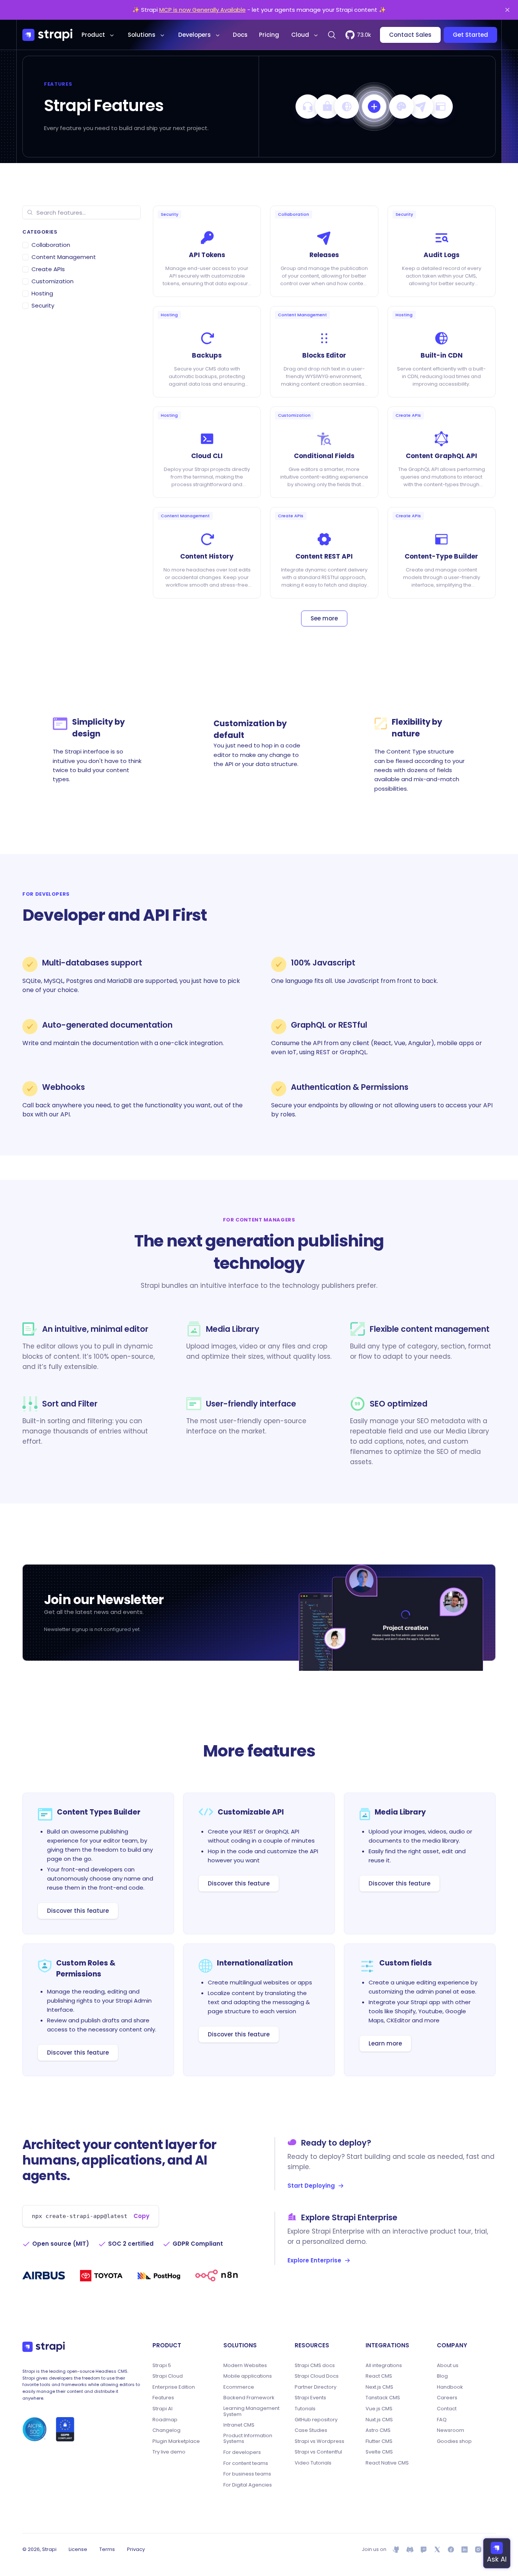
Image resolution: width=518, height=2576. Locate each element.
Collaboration (51, 245)
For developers (242, 2452)
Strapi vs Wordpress (319, 2441)
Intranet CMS (239, 2425)
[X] (437, 2549)
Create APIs (48, 269)
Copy (141, 2216)
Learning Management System (251, 2411)
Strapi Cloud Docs (317, 2376)
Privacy (136, 2549)
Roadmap (165, 2420)
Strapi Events (310, 2398)
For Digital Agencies (248, 2485)
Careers (447, 2398)
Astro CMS (378, 2430)
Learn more (385, 2043)
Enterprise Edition (174, 2387)
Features (163, 2398)
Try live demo (169, 2452)
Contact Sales (410, 35)
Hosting (42, 293)
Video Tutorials (313, 2463)
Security (43, 305)
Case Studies (311, 2430)
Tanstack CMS (383, 2398)
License (78, 2549)
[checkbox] (25, 245)
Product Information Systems (248, 2439)
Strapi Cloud (168, 2376)
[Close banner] (507, 10)
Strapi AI (162, 2409)
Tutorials (305, 2409)
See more (324, 618)
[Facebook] (451, 2549)
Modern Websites (245, 2366)
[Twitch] (424, 2549)
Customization (53, 281)
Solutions (142, 35)
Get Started (470, 35)
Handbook (450, 2387)
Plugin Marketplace (176, 2441)
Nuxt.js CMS (379, 2420)
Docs (240, 35)
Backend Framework (249, 2398)
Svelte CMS (379, 2452)
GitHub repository (316, 2420)
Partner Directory (316, 2387)
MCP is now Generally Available (202, 10)
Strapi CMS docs (315, 2366)
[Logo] (47, 35)
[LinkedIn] (465, 2549)
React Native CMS (387, 2463)
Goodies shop (454, 2441)
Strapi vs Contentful (318, 2452)
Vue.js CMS (379, 2409)
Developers (195, 35)
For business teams (247, 2474)
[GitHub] (396, 2549)
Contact (447, 2409)
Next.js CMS (379, 2387)
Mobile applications (248, 2376)
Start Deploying (311, 2186)
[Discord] (410, 2549)
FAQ (442, 2420)
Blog (442, 2376)
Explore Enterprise (314, 2260)
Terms (107, 2549)
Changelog (166, 2430)
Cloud (300, 35)
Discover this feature (78, 1911)
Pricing (269, 35)
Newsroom (451, 2430)
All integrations (384, 2366)
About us (448, 2366)
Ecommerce (239, 2387)
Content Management (64, 257)
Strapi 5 (162, 2366)
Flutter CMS (379, 2441)
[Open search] (332, 35)
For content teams (246, 2463)
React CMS (379, 2376)
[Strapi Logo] (44, 2347)
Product (93, 35)
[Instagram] (478, 2549)
